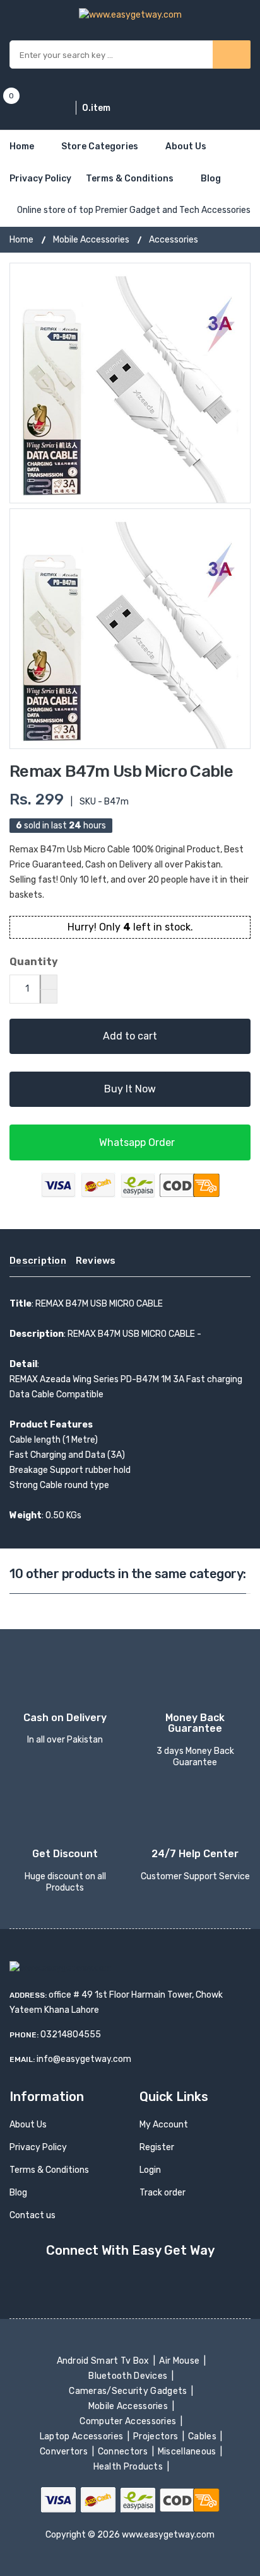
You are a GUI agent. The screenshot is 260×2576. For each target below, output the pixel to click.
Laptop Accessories (83, 2436)
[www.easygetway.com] (130, 14)
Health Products (129, 2467)
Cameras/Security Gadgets (129, 2391)
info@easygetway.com (84, 2059)
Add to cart (130, 1036)
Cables (204, 2436)
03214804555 (71, 2035)
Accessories (174, 240)
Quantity (34, 962)
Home (22, 146)
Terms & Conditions (130, 179)
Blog (211, 179)
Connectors (124, 2452)
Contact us (32, 2215)
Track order (162, 2193)
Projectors (157, 2436)
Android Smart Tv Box (104, 2361)
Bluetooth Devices (129, 2376)
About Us (186, 146)
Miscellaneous (188, 2452)
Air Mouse (180, 2361)
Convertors (65, 2452)
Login (150, 2170)
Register (157, 2147)
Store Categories (100, 146)
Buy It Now (130, 1089)
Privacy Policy (40, 179)
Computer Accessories (129, 2421)
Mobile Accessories (91, 240)
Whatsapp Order (136, 1142)
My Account (164, 2125)
